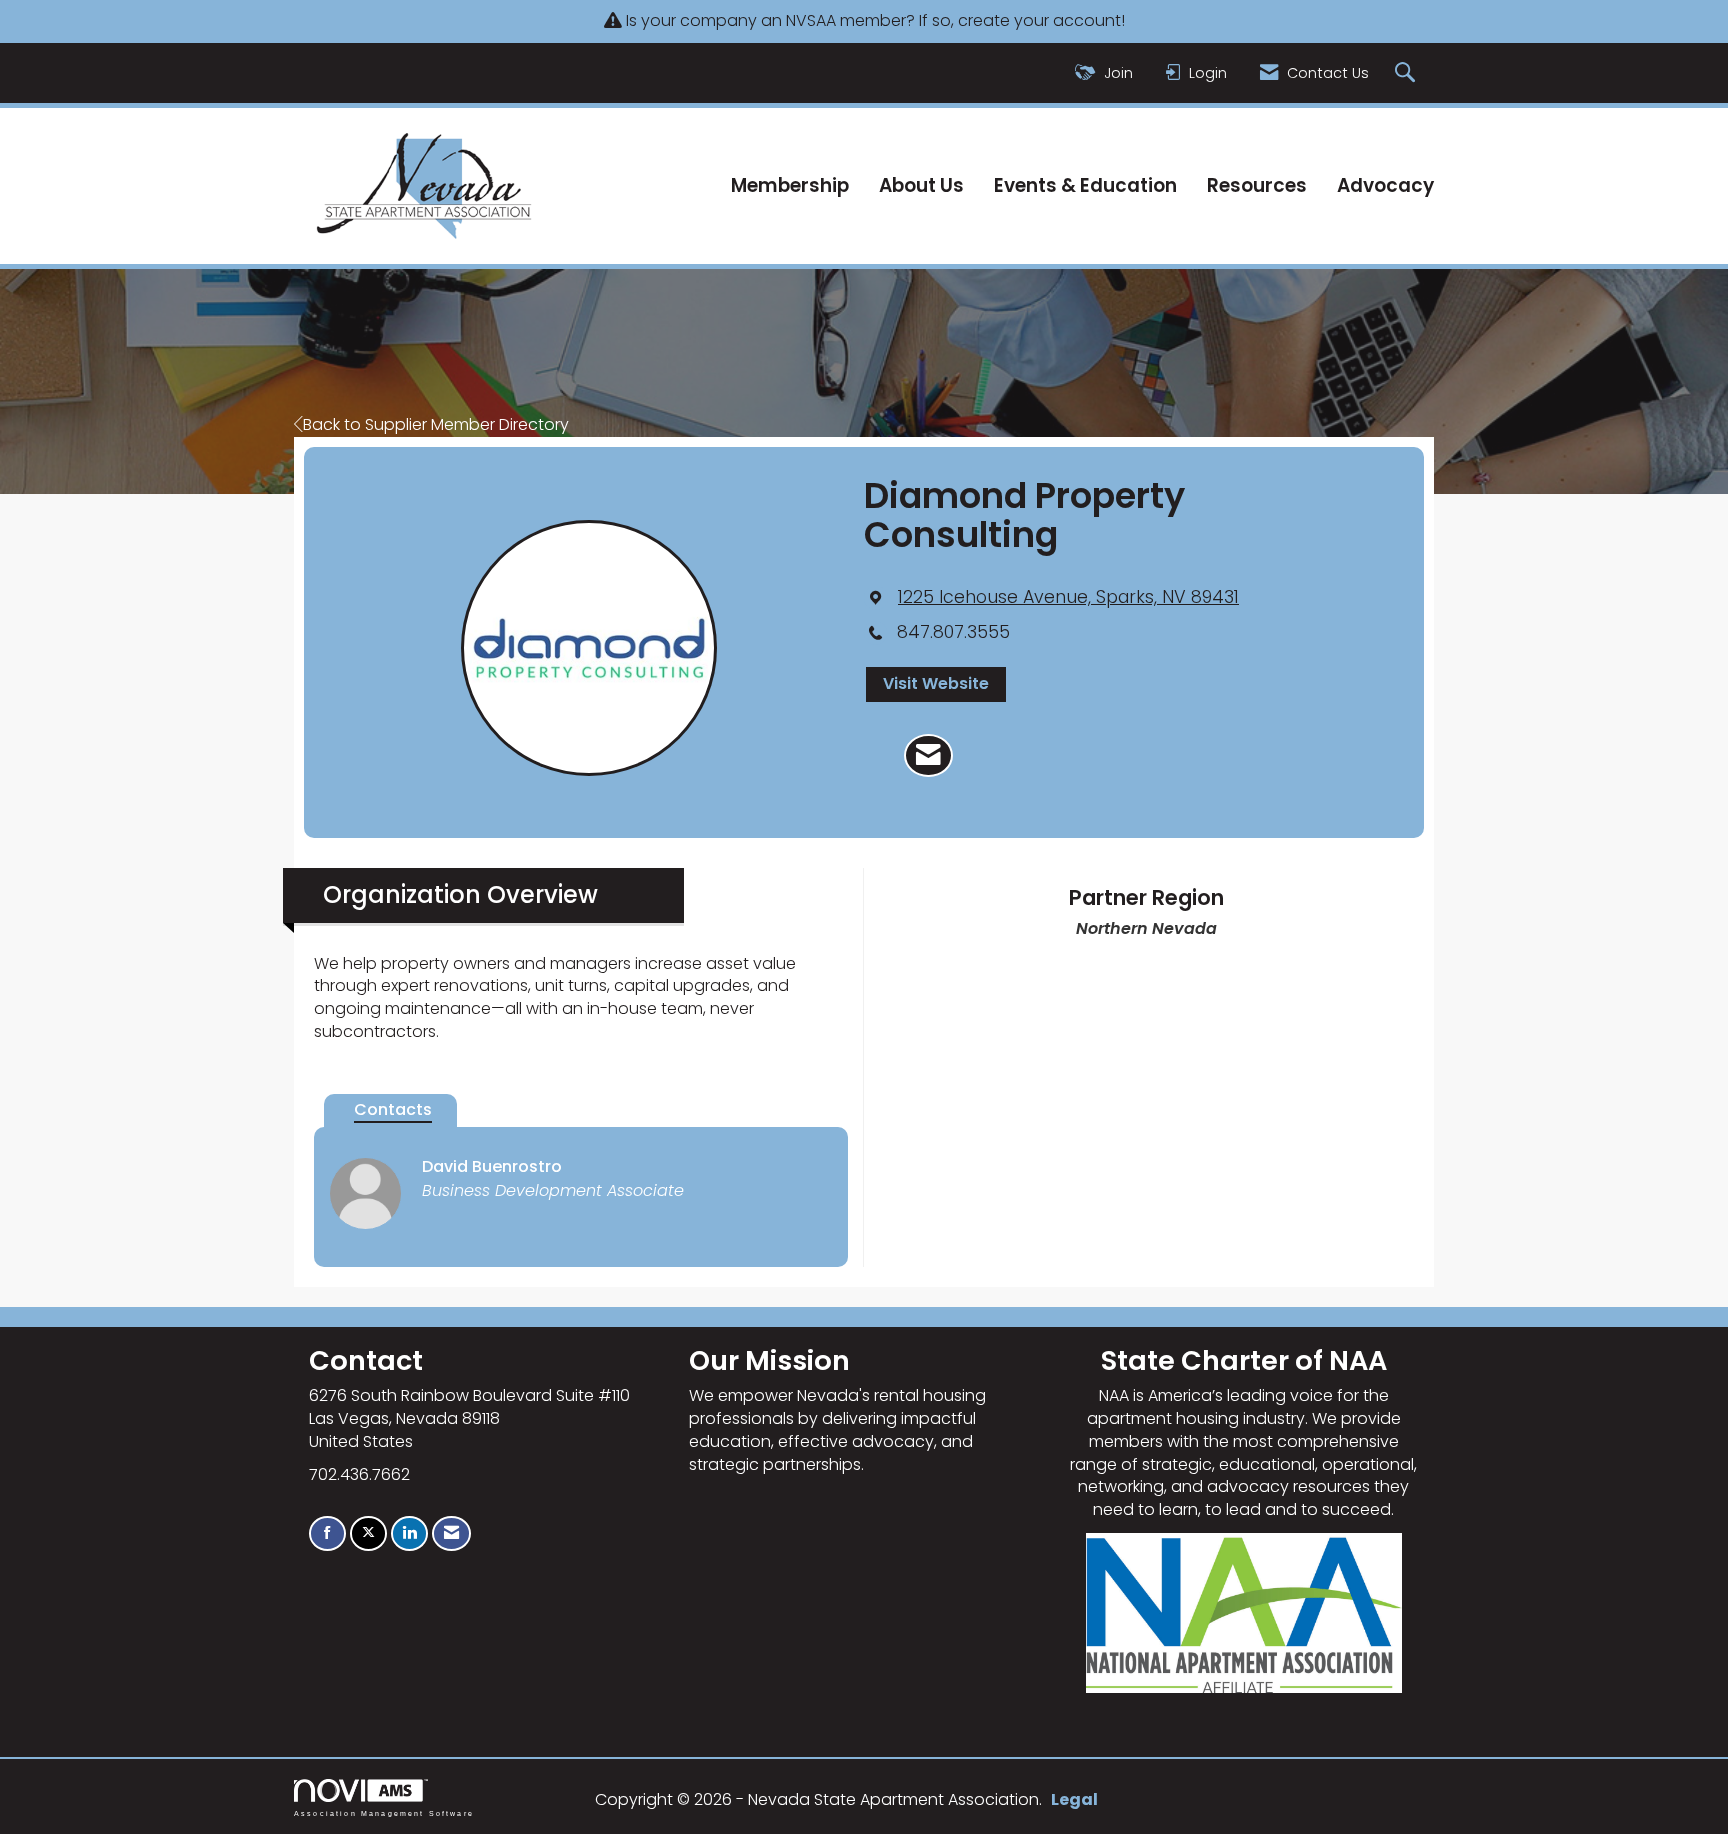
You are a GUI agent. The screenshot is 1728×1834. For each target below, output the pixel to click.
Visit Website (936, 683)
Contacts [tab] (393, 1109)
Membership (790, 186)
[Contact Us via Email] (451, 1533)
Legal (1074, 1799)
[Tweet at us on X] (368, 1533)
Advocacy (1385, 186)
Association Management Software (384, 1812)
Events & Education (1085, 186)
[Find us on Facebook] (327, 1533)
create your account (1039, 20)
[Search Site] (1407, 73)
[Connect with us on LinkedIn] (409, 1533)
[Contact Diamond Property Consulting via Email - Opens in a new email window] (928, 756)
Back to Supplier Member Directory (436, 424)
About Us (921, 186)
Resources (1257, 186)
